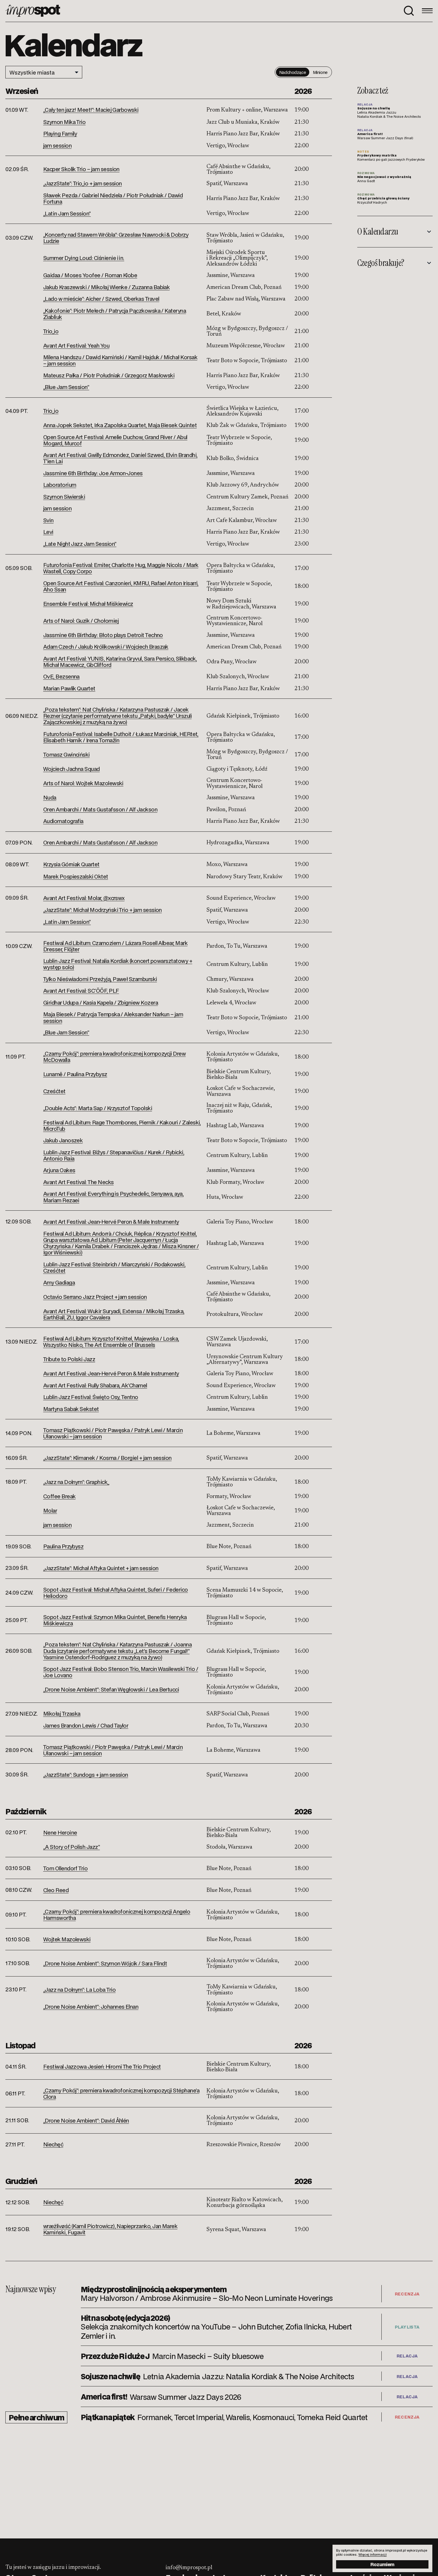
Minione (320, 72)
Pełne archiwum (36, 2417)
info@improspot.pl (189, 2568)
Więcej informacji (373, 2555)
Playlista (407, 2327)
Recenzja (407, 2294)
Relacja (407, 2356)
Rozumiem (382, 2564)
